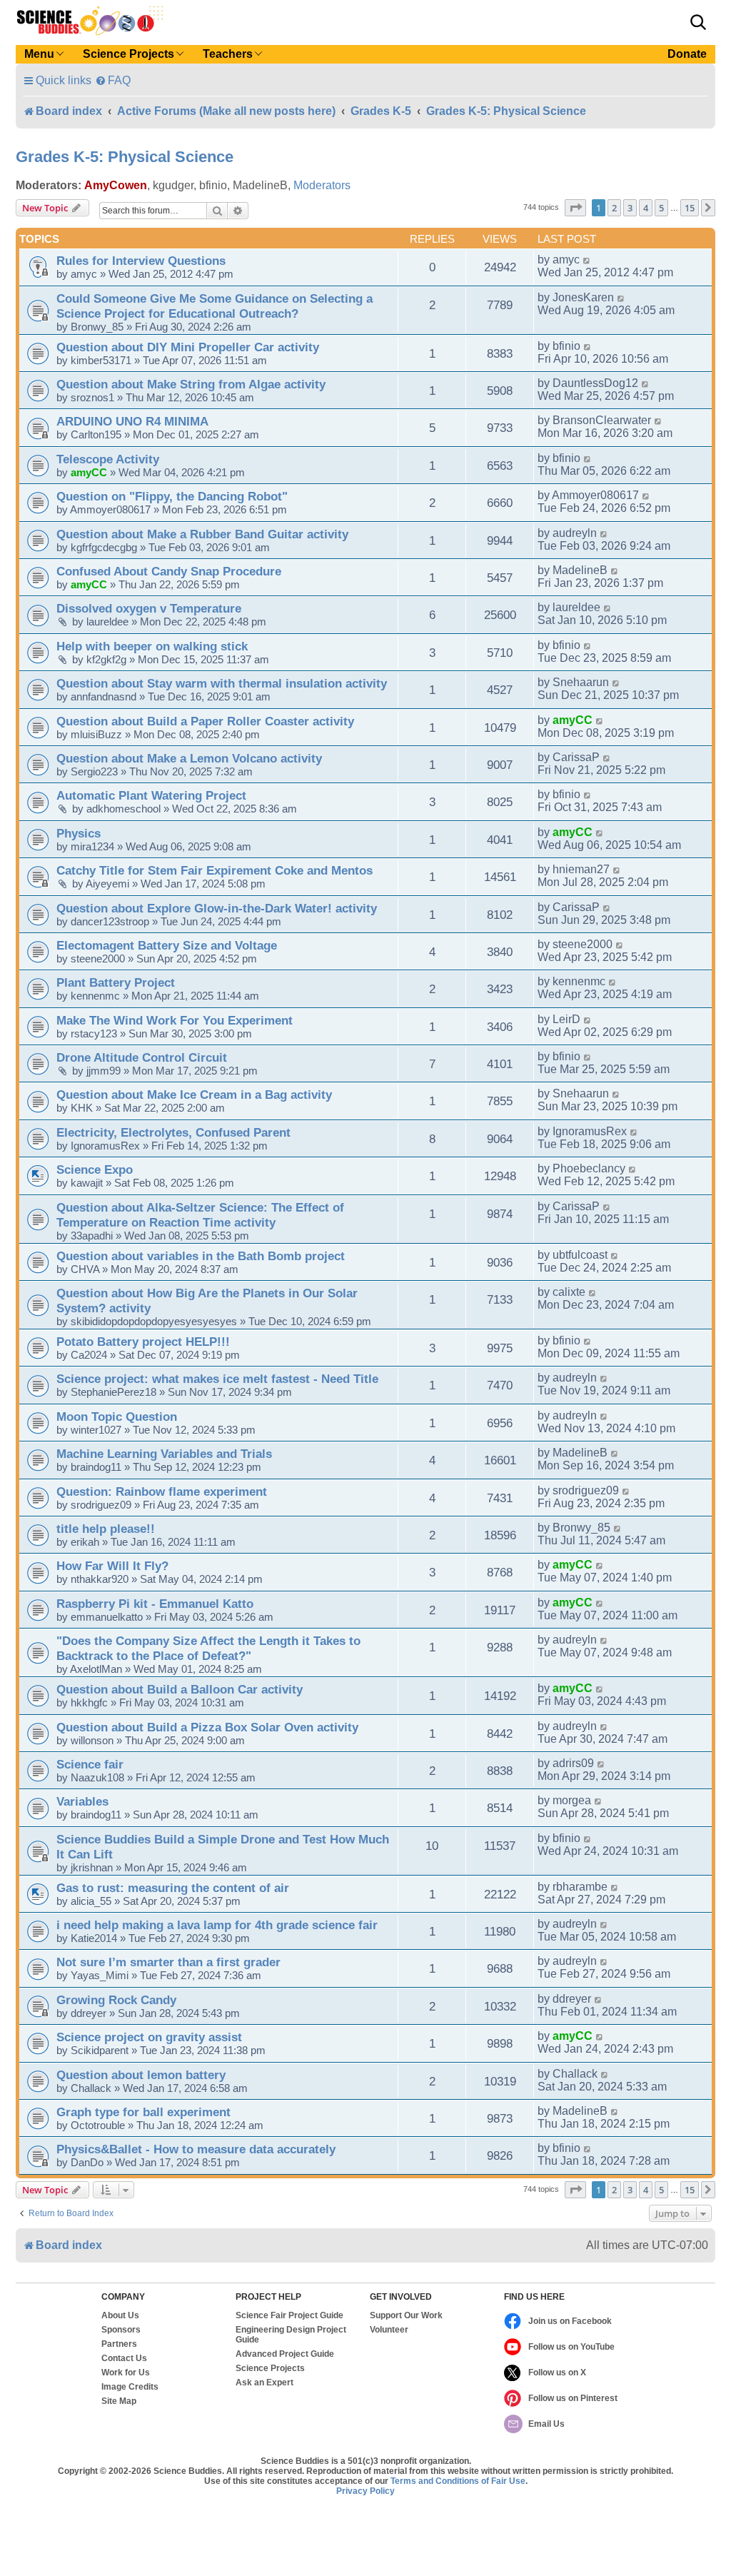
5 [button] (661, 208)
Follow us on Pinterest (573, 2398)
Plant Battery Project (116, 982)
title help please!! (106, 1529)
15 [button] (690, 208)
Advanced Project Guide (285, 2354)
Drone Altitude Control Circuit (142, 1057)
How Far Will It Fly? (112, 1566)
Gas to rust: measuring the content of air (173, 1888)
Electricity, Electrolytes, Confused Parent (173, 1132)
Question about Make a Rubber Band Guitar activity (202, 534)
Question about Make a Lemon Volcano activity (189, 758)
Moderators (322, 185)
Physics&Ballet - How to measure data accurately (196, 2149)
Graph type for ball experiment (143, 2112)
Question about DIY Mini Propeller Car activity (188, 347)
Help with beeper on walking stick (152, 646)
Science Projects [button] (128, 54)
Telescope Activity (108, 459)
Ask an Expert (264, 2383)
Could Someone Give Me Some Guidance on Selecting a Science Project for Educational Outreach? (215, 306)
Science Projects (270, 2368)
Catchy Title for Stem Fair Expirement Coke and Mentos (215, 870)
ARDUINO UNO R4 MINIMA (132, 421)
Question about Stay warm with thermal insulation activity (222, 683)
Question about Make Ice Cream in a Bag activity (194, 1095)
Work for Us (126, 2373)
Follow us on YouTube (571, 2347)
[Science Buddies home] (90, 21)
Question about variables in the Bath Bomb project (201, 1256)
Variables (82, 1801)
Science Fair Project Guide (289, 2315)
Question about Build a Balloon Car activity (180, 1689)
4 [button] (646, 208)
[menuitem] (113, 80)
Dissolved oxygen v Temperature (149, 608)
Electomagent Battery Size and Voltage (167, 945)
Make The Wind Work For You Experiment (175, 1020)
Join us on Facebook (570, 2321)
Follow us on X (557, 2373)
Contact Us (124, 2358)
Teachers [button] (228, 54)
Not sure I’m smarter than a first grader (168, 1962)
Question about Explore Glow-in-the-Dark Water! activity (217, 908)
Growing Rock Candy (116, 2000)
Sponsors (121, 2330)
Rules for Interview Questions (141, 261)
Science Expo (95, 1169)
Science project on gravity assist (149, 2037)
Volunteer (389, 2330)
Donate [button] (687, 54)
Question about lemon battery (141, 2075)
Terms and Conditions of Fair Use (458, 2481)
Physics (79, 833)
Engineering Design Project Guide (291, 2335)
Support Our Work (406, 2315)
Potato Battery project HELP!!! (143, 1342)
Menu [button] (39, 54)
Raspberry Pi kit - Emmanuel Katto (155, 1604)
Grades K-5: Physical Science (125, 157)
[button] (698, 22)
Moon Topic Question (117, 1417)
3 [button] (630, 208)
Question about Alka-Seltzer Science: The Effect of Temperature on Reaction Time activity (200, 1215)
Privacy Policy (365, 2491)
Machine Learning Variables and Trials (164, 1454)
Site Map (119, 2401)
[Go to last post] (587, 260)
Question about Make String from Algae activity (191, 384)
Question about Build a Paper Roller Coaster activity (205, 721)
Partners (119, 2344)
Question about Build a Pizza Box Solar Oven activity (207, 1727)
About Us (120, 2315)
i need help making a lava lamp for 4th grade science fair (217, 1925)
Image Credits (130, 2387)
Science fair (90, 1764)
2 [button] (614, 208)
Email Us (546, 2424)
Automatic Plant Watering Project (151, 795)
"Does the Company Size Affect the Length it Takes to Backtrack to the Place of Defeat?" (208, 1648)
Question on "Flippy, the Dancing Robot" (172, 496)
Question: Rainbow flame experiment (162, 1491)
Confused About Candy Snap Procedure (169, 571)
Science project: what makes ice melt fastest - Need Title (217, 1379)
